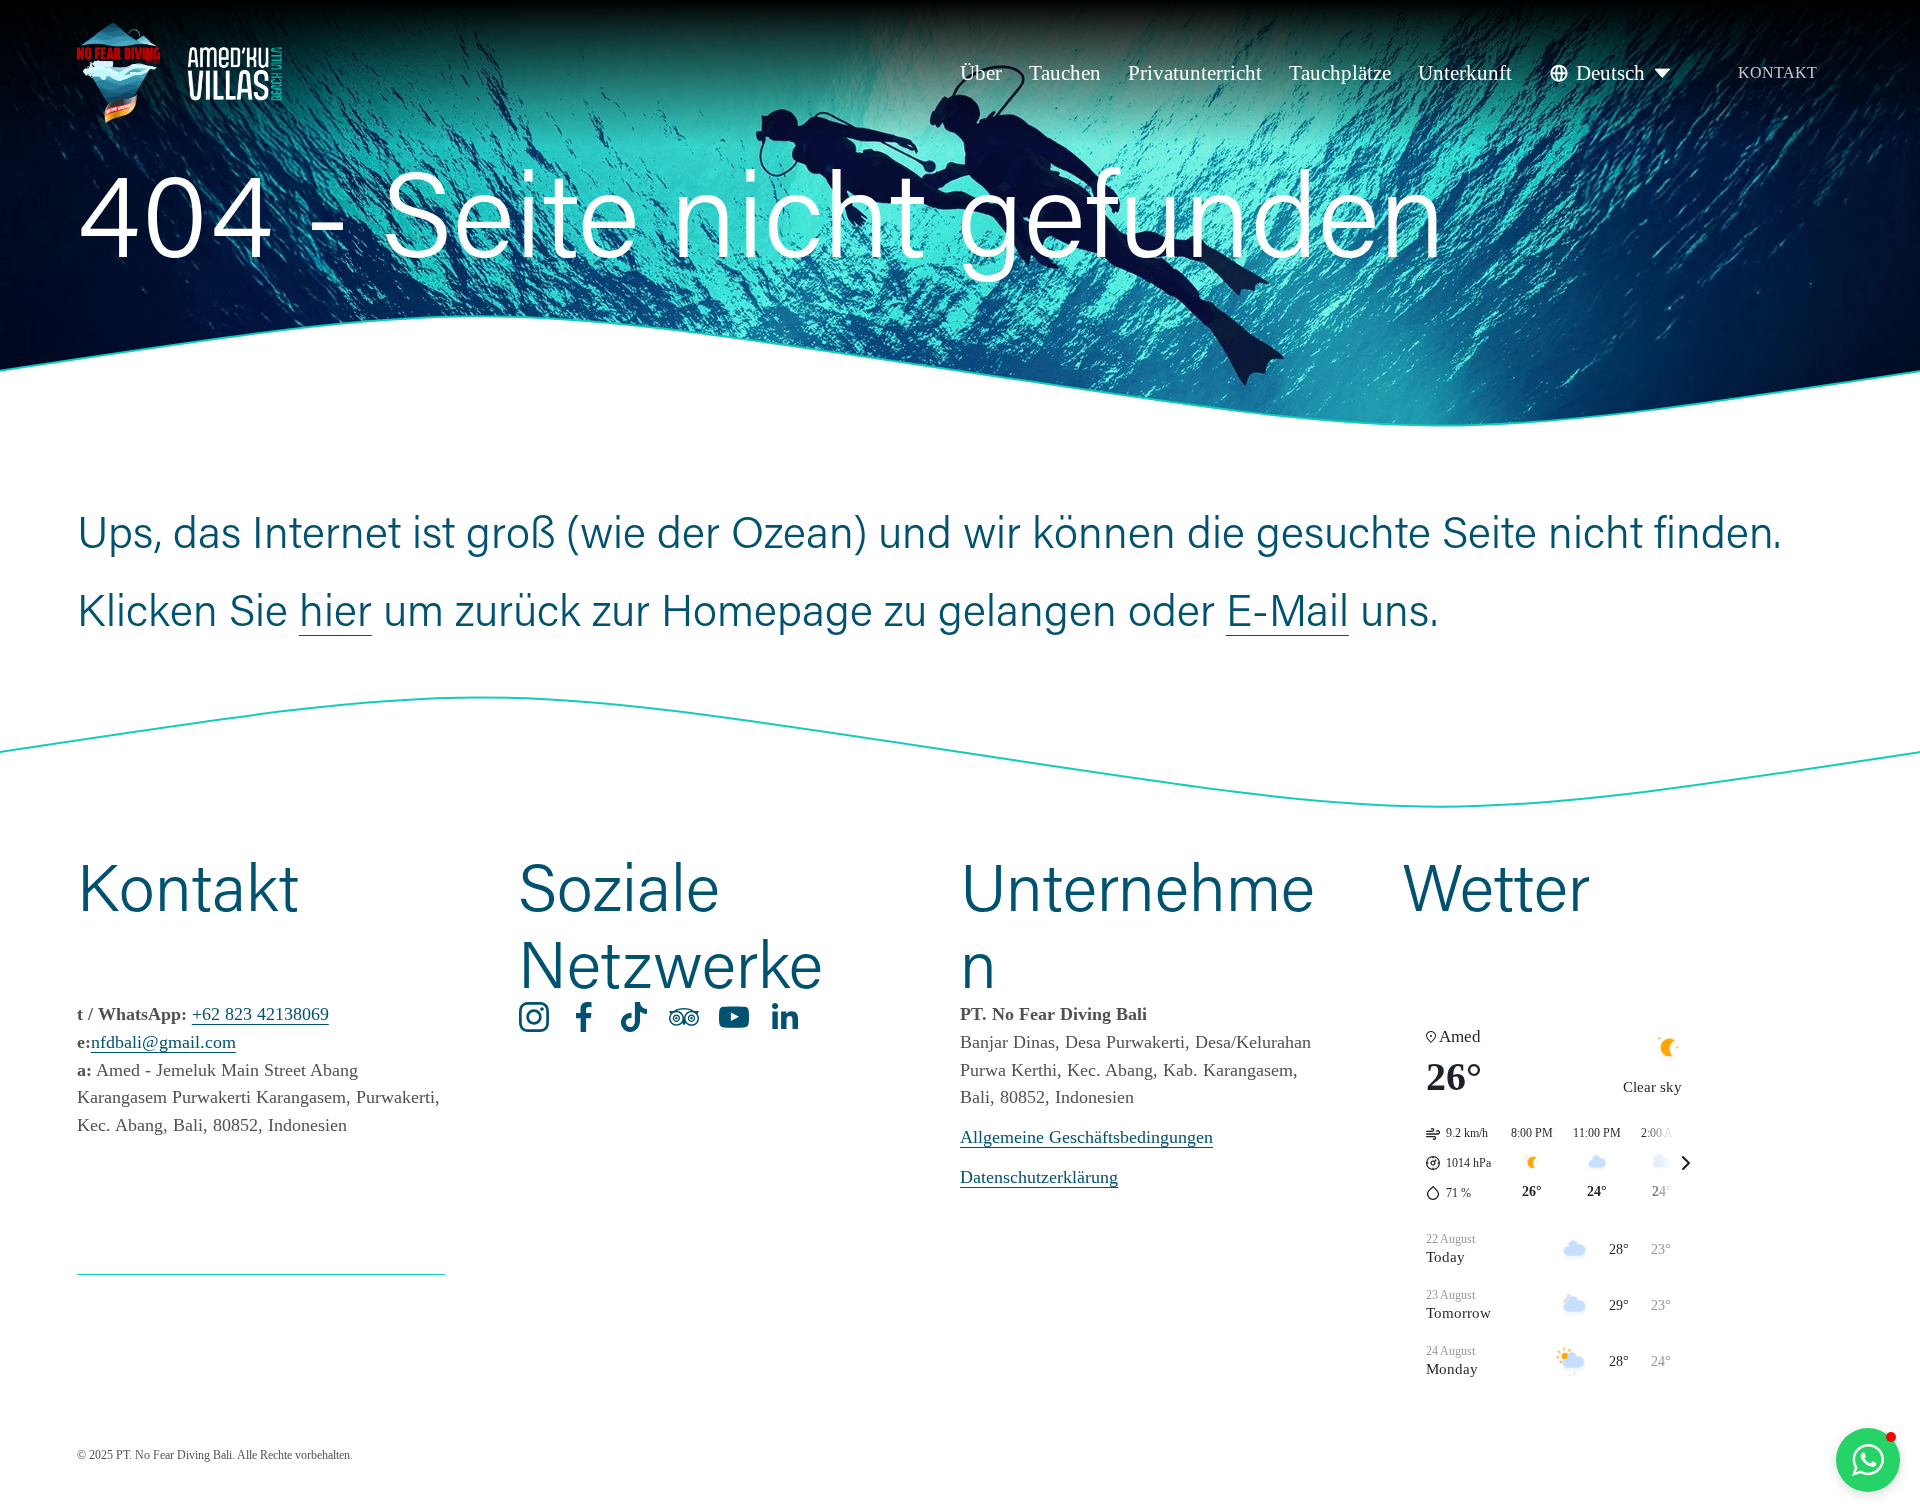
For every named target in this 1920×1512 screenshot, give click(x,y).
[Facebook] (584, 1017)
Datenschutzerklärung (1039, 1177)
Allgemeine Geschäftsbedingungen (1086, 1137)
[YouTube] (734, 1017)
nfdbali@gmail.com (163, 1042)
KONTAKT (1777, 72)
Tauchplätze (1340, 73)
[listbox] (1611, 73)
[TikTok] (634, 1017)
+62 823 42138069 (260, 1014)
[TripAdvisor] (684, 1017)
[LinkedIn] (784, 1017)
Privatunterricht (1195, 73)
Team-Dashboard (261, 1347)
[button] (1868, 1460)
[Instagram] (534, 1017)
